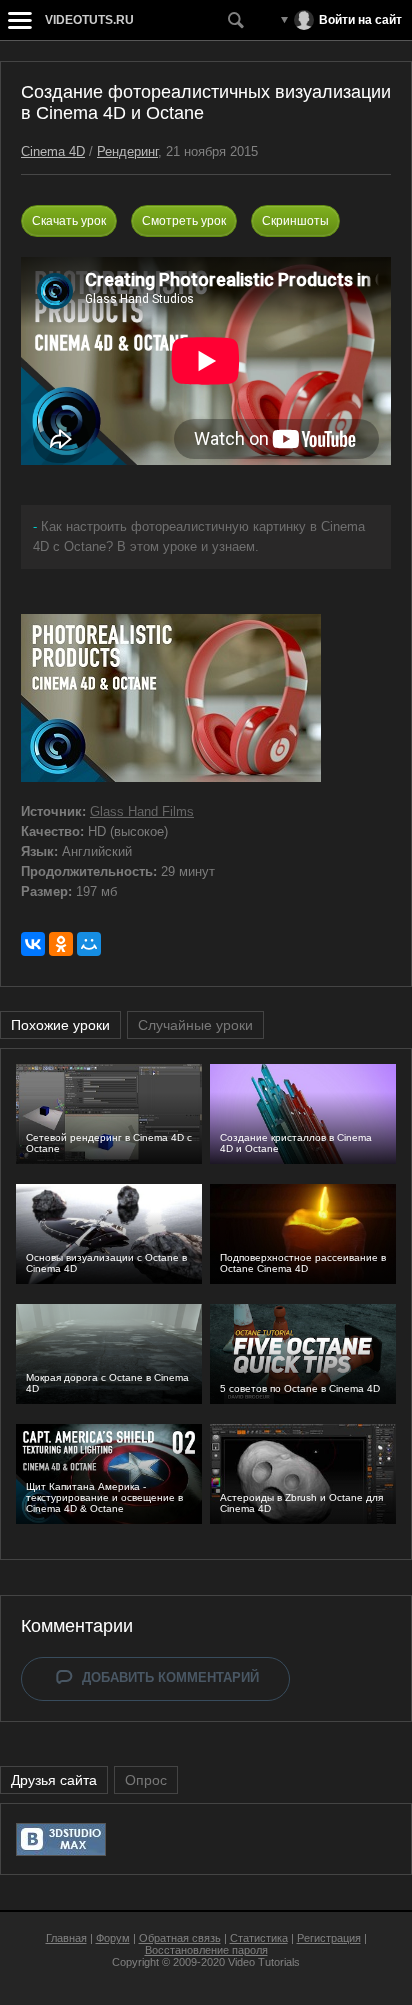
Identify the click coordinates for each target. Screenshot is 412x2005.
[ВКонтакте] (33, 944)
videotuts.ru (89, 20)
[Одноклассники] (61, 944)
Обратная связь (180, 1938)
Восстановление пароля (206, 1950)
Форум (113, 1938)
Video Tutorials (264, 1962)
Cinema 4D (53, 151)
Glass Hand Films (142, 811)
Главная (66, 1938)
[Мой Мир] (89, 944)
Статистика (259, 1938)
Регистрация (329, 1938)
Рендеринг (127, 151)
